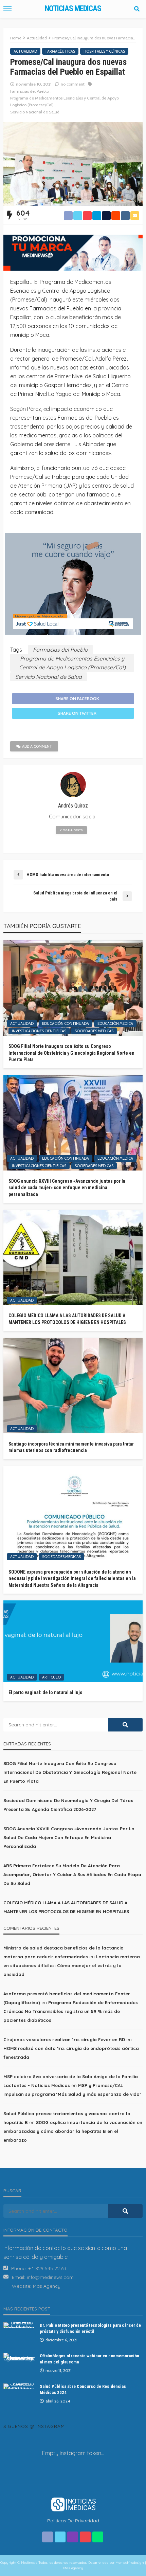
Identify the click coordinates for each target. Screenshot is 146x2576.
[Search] (137, 9)
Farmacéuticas (60, 51)
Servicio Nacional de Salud (35, 112)
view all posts (71, 830)
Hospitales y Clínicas (104, 51)
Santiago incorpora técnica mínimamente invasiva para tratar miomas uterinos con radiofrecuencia (71, 1447)
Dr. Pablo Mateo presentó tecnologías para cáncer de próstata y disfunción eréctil (90, 2328)
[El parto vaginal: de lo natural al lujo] (73, 1641)
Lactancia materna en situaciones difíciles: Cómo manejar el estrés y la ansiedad (72, 1965)
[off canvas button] (7, 9)
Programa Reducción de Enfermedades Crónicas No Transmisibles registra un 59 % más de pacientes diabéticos (71, 2011)
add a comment (37, 746)
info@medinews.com (50, 2277)
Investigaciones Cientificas (39, 1031)
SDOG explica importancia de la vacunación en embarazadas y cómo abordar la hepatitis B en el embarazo (73, 2131)
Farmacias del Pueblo (30, 91)
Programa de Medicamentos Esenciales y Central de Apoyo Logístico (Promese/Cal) (65, 101)
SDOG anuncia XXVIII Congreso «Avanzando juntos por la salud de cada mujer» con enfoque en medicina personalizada (67, 1188)
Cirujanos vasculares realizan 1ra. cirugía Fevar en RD (64, 2039)
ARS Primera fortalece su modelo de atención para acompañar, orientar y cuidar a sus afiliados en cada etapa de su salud (72, 1874)
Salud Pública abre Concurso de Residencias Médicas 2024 (83, 2389)
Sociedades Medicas (94, 1031)
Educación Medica (115, 1023)
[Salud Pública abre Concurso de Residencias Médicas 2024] (19, 2386)
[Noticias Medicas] (73, 2504)
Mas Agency (47, 2286)
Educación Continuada (66, 1023)
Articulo (51, 1677)
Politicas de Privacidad (73, 2521)
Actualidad (25, 51)
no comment (73, 84)
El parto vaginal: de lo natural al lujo (45, 1692)
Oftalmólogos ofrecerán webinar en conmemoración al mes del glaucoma (89, 2359)
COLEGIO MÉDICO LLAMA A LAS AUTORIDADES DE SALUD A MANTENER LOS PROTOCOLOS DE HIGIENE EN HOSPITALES (67, 1319)
